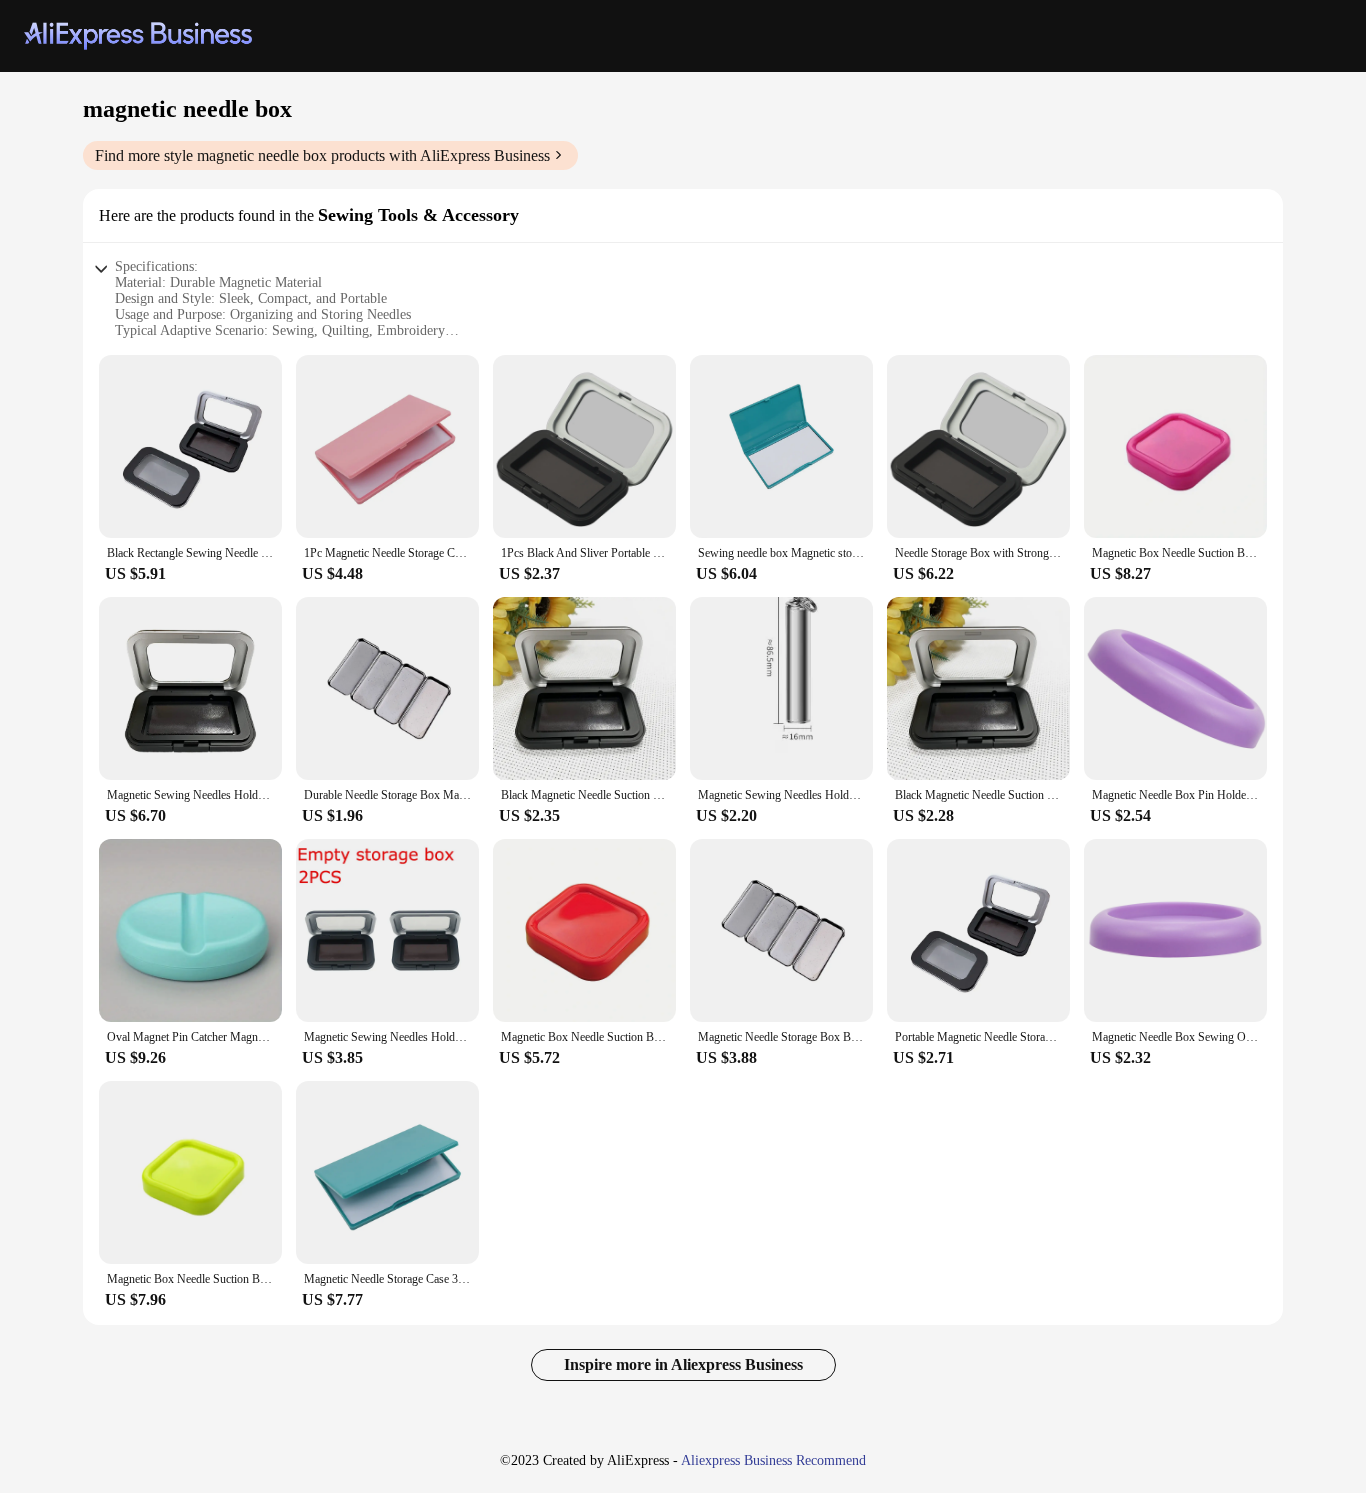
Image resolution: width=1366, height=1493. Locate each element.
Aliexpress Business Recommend (773, 1460)
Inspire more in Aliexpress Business (683, 1364)
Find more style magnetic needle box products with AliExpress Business (322, 155)
